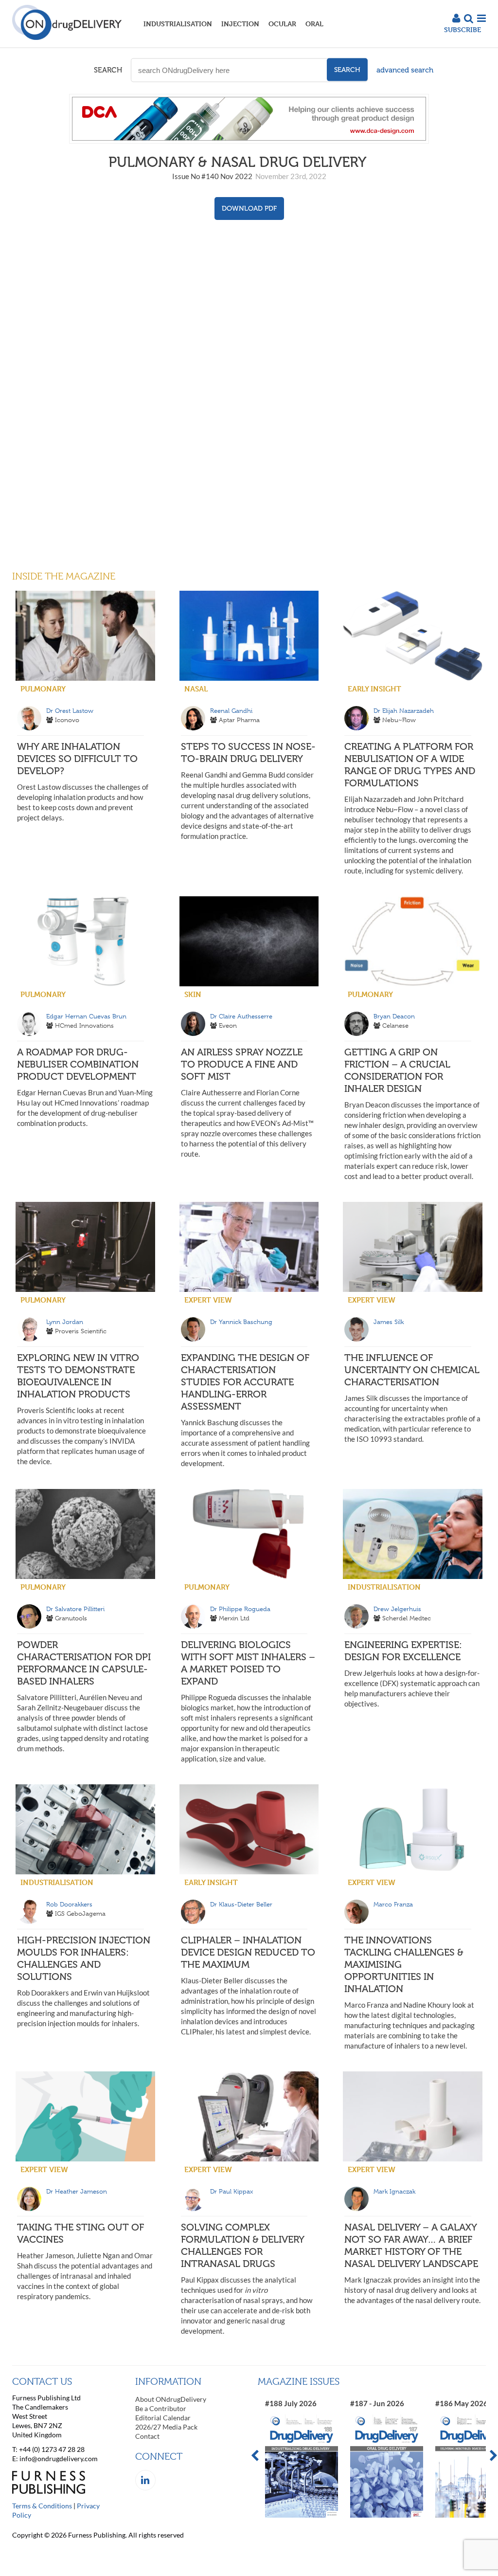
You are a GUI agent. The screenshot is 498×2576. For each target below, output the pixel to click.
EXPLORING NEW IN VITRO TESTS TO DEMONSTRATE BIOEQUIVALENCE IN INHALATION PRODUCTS (78, 1376)
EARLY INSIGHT (374, 689)
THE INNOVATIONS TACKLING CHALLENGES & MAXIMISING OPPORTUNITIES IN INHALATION (404, 1964)
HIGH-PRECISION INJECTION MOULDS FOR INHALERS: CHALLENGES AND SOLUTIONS (84, 1958)
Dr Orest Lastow (70, 711)
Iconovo (67, 720)
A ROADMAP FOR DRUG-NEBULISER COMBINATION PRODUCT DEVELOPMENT (78, 1064)
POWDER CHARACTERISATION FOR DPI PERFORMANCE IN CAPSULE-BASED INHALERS (84, 1663)
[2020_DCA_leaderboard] (249, 141)
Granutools (71, 1618)
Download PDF (249, 209)
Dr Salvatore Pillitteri (75, 1609)
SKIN (193, 994)
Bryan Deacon (394, 1016)
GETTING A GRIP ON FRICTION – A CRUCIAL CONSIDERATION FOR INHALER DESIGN (397, 1070)
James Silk (389, 1322)
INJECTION (240, 24)
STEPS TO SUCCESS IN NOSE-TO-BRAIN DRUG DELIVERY (248, 753)
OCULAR (282, 24)
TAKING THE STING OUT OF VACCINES (80, 2233)
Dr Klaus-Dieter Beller (241, 1904)
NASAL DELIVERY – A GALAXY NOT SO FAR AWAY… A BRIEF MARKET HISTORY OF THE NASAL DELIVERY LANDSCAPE (411, 2245)
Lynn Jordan (65, 1322)
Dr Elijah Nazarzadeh (404, 711)
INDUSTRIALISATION (178, 24)
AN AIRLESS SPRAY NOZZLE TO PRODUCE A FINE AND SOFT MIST (242, 1064)
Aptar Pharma (239, 720)
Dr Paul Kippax (231, 2191)
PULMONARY (43, 689)
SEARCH (108, 70)
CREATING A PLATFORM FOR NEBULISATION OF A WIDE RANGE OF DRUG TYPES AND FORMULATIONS (410, 765)
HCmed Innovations (84, 1025)
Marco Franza (393, 1904)
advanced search (405, 70)
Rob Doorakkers (69, 1904)
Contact (147, 2436)
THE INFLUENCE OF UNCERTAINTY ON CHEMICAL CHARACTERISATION (412, 1370)
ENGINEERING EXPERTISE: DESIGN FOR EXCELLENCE (403, 1651)
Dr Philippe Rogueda (240, 1609)
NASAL (196, 689)
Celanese (395, 1025)
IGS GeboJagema (80, 1914)
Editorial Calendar (163, 2418)
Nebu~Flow (399, 720)
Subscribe (462, 29)
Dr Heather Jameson (77, 2191)
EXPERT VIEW (208, 1300)
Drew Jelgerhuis (397, 1609)
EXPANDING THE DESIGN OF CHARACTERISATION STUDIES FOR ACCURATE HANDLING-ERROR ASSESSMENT (245, 1382)
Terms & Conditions (42, 2506)
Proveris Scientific (81, 1331)
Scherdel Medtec (407, 1618)
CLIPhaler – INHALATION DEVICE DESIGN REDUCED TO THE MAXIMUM (248, 1952)
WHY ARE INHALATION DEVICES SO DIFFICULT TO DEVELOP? (77, 759)
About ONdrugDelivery (171, 2399)
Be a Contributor (161, 2408)
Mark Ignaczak (394, 2191)
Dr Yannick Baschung (241, 1322)
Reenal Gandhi (231, 711)
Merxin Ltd (234, 1618)
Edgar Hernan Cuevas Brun (86, 1016)
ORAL (314, 24)
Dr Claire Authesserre (241, 1016)
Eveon (228, 1025)
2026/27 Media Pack (166, 2427)
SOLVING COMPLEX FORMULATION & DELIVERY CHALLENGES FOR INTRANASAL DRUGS (242, 2245)
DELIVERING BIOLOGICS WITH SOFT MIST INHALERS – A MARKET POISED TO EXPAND (248, 1663)
